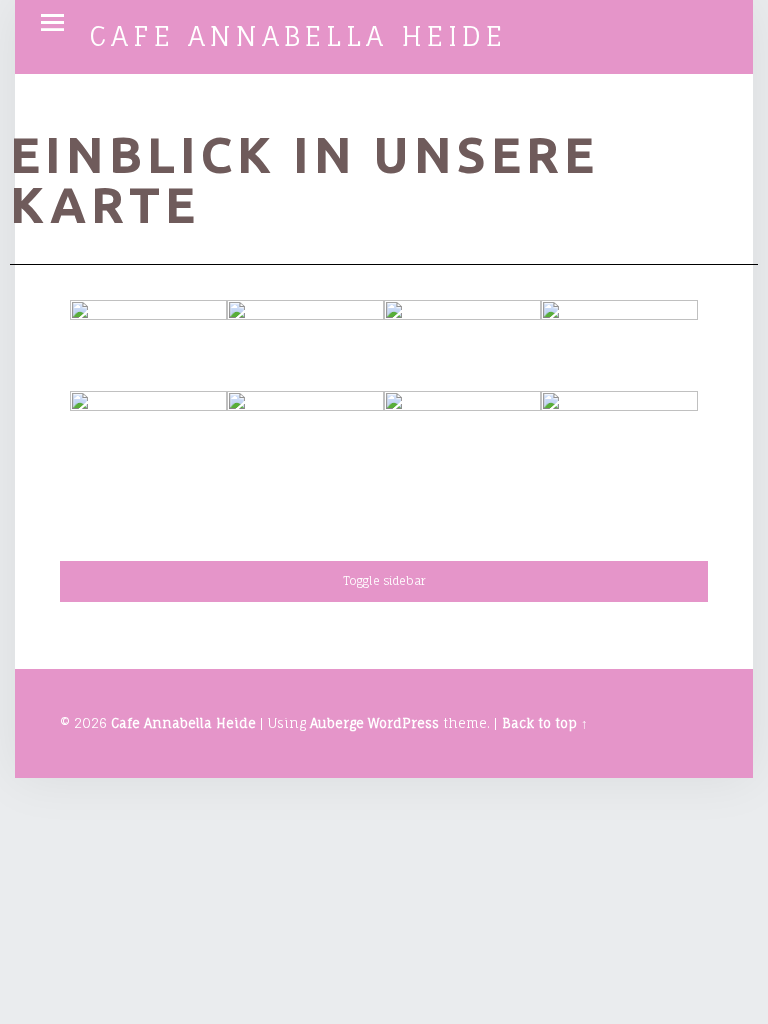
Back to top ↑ (545, 723)
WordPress (403, 723)
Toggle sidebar (384, 581)
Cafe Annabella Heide (298, 36)
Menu (51, 22)
